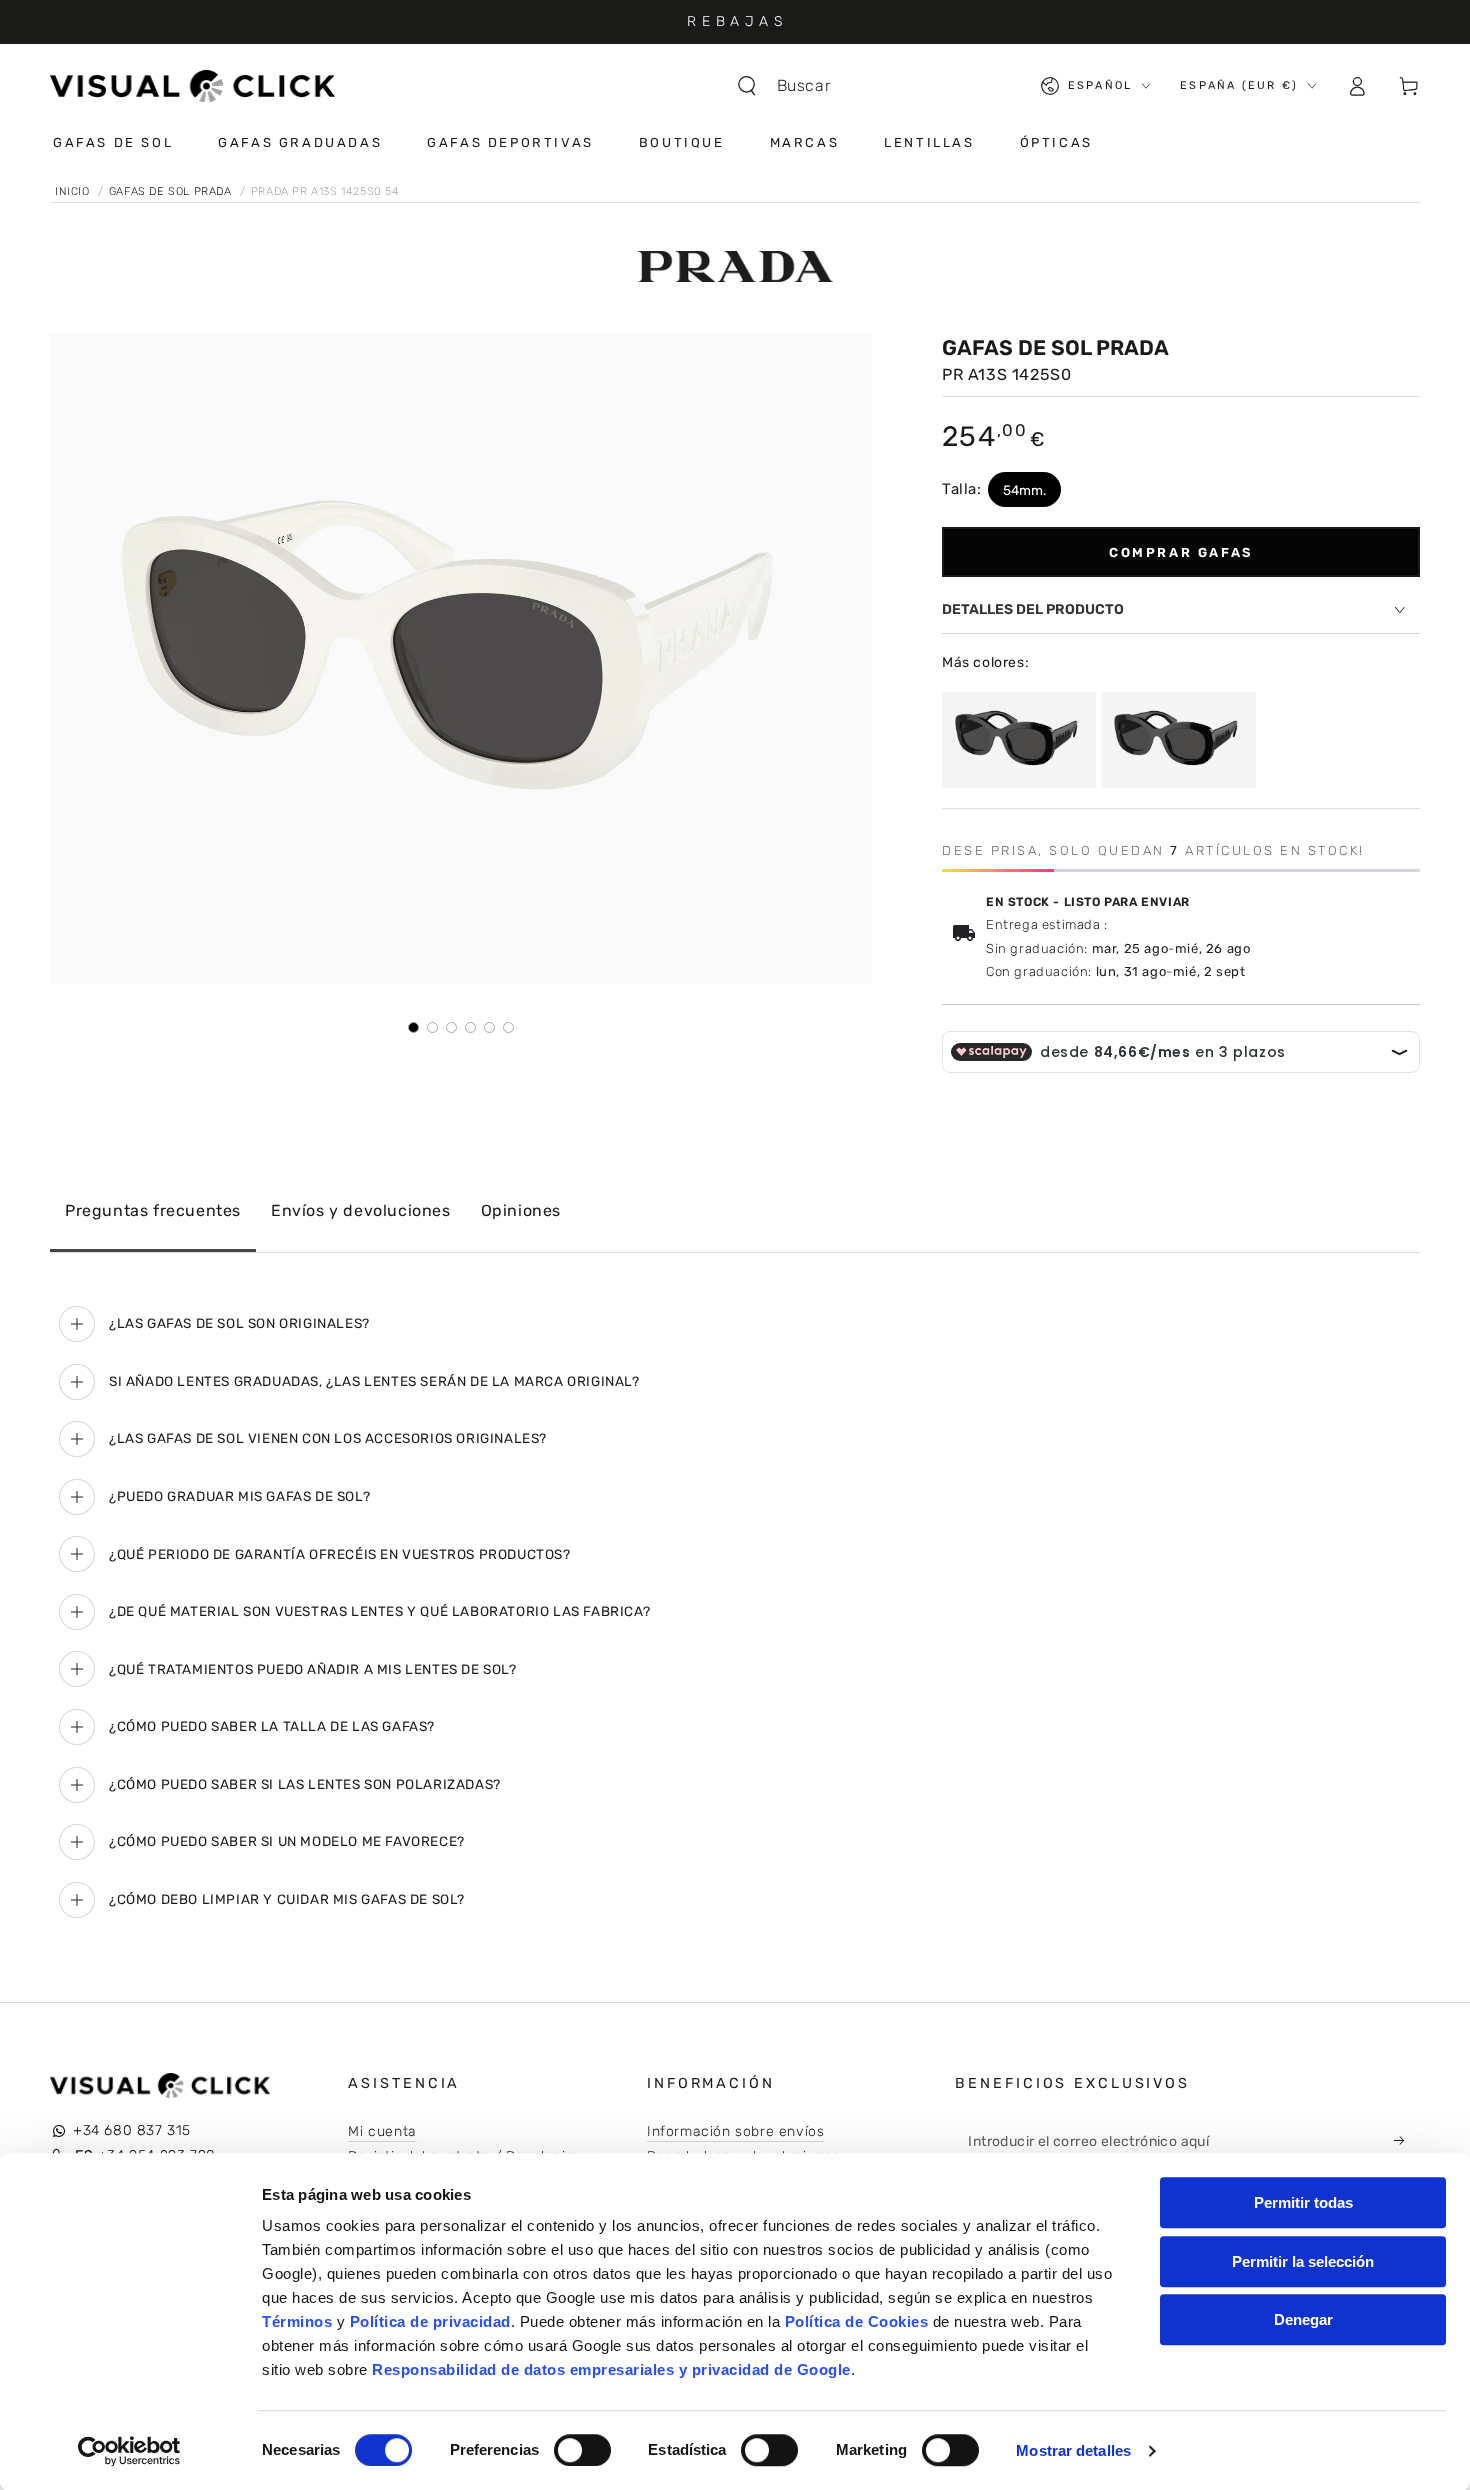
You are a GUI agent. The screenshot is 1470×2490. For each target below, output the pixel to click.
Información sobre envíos (735, 2131)
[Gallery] (461, 684)
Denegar (1303, 2319)
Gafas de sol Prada (172, 191)
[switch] (582, 2450)
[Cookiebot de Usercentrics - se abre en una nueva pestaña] (129, 2451)
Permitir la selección (1303, 2261)
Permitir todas (1303, 2202)
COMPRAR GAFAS (1181, 552)
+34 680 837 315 (132, 2130)
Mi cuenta (382, 2131)
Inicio (74, 191)
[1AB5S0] (1019, 740)
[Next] (843, 659)
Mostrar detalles (1073, 2450)
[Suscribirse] (1405, 2141)
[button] (794, 86)
